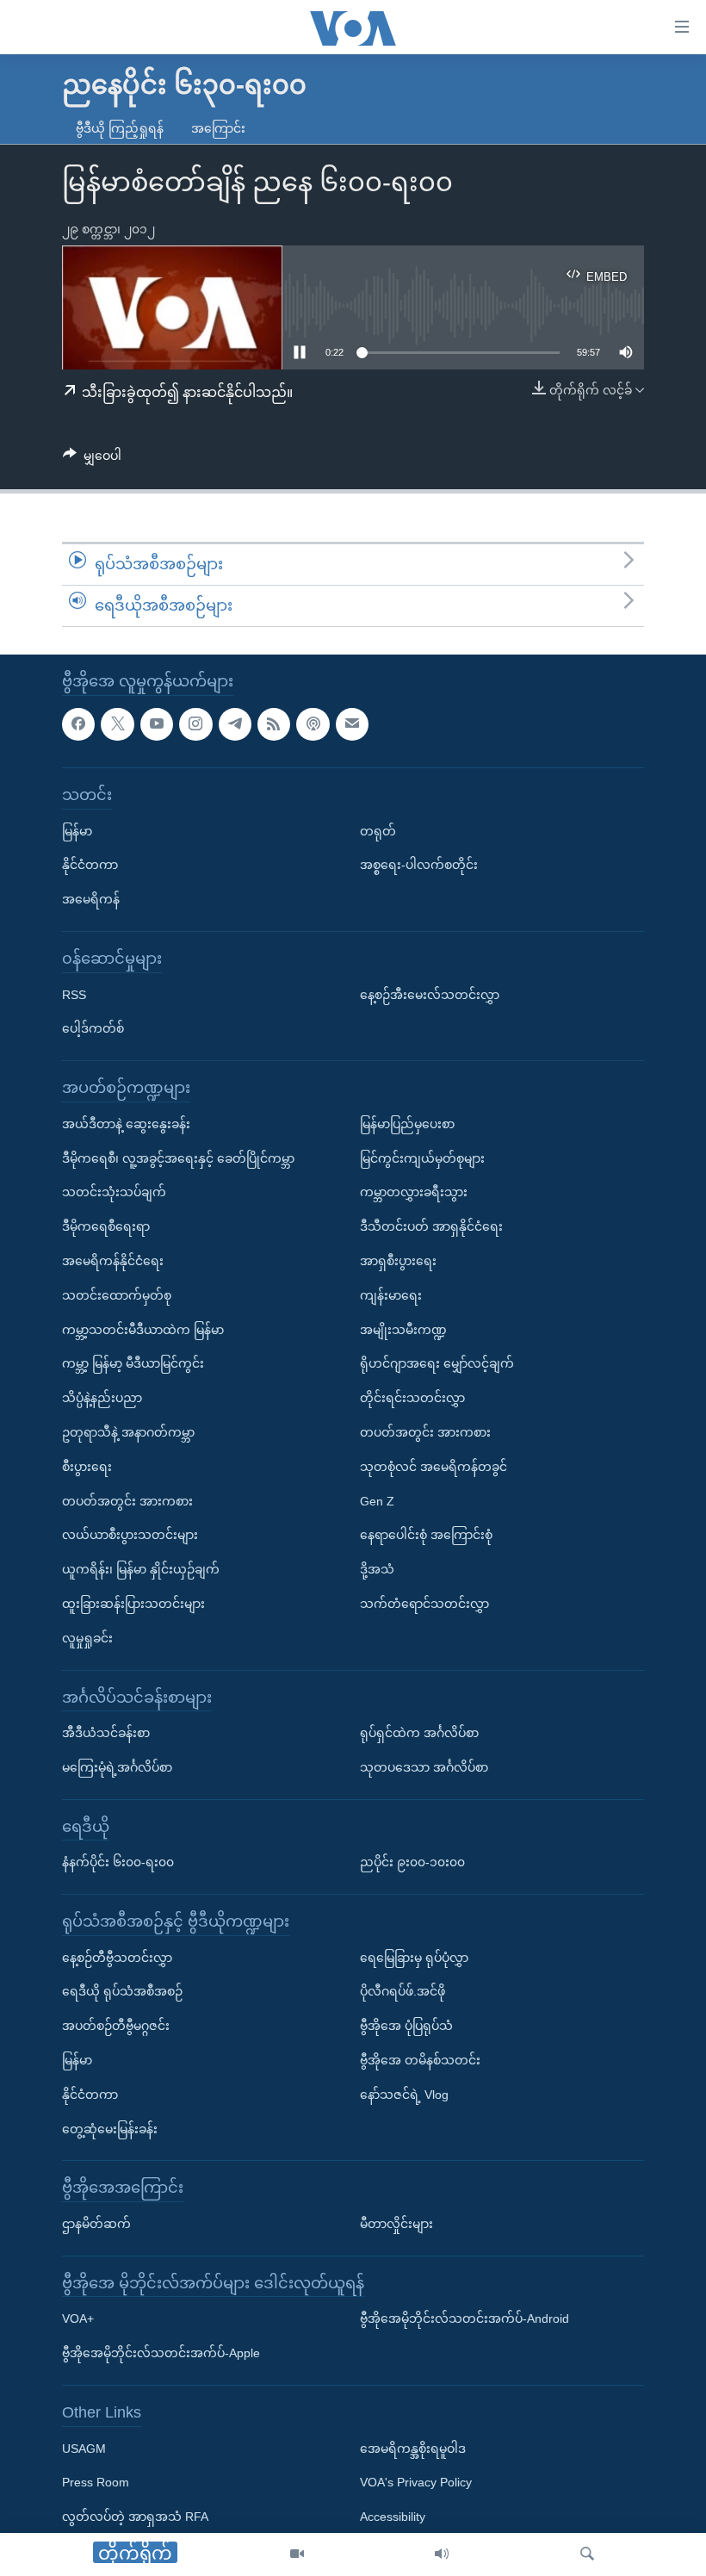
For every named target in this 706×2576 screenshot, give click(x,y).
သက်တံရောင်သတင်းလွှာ (424, 1603)
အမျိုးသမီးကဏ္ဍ (403, 1329)
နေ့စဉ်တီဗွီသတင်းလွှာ (117, 1957)
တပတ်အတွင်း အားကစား (127, 1500)
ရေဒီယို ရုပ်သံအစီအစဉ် (122, 1991)
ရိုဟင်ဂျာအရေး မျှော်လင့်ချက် (437, 1363)
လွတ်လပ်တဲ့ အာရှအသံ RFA (135, 2517)
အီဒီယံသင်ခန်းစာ (106, 1733)
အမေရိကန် (91, 899)
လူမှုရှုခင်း (87, 1637)
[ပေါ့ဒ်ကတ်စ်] (313, 723)
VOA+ (78, 2318)
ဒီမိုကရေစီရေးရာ (106, 1226)
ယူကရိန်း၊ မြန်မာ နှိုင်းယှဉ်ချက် (141, 1569)
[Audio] (442, 2554)
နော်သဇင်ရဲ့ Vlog (404, 2094)
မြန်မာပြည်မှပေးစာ (407, 1123)
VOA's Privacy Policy (416, 2482)
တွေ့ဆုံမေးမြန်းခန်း (110, 2128)
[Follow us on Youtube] (157, 723)
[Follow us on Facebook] (78, 723)
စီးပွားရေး (87, 1466)
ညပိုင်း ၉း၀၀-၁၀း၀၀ (412, 1862)
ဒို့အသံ (377, 1569)
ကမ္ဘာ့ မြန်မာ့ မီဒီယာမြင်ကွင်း (133, 1363)
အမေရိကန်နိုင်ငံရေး (113, 1260)
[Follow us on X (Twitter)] (117, 723)
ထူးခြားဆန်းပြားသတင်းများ (133, 1603)
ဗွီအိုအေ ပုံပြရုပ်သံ (406, 2026)
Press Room (96, 2482)
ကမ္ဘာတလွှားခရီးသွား (414, 1192)
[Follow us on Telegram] (235, 723)
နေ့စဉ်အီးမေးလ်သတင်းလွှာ (430, 994)
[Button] (92, 459)
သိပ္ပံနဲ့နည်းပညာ (102, 1398)
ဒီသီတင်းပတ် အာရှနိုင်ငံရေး (431, 1226)
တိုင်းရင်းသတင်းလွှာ (412, 1398)
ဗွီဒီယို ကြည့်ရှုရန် (120, 128)
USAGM (84, 2448)
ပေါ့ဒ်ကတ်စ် (93, 1028)
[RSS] (274, 723)
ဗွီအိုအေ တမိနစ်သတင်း (420, 2060)
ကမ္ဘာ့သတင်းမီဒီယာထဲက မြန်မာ (143, 1329)
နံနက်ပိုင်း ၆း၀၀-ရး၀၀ (118, 1862)
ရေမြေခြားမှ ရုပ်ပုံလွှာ (414, 1957)
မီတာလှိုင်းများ (396, 2224)
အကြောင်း (218, 128)
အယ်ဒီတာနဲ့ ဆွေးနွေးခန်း (126, 1123)
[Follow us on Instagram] (195, 723)
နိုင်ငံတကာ (90, 865)
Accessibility (393, 2517)
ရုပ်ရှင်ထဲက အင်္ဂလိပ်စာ (419, 1733)
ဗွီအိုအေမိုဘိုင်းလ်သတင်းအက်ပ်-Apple (161, 2353)
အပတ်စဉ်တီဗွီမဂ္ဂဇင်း (116, 2026)
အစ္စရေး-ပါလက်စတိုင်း (419, 865)
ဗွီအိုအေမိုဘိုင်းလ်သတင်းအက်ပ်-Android (464, 2318)
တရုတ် (378, 830)
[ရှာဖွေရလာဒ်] (587, 2554)
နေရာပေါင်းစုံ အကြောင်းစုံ (426, 1535)
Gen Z (377, 1500)
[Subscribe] (352, 723)
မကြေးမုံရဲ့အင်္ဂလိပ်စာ (117, 1766)
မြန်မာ (77, 830)
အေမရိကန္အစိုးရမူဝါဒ (413, 2448)
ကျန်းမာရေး (391, 1294)
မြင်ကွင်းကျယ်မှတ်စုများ (422, 1158)
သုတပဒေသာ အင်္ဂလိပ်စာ (424, 1766)
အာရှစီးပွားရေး (398, 1260)
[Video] (297, 2554)
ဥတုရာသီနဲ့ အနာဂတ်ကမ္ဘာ (128, 1431)
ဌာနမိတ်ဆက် (96, 2224)
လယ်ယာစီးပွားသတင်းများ (130, 1535)
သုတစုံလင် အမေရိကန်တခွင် (434, 1466)
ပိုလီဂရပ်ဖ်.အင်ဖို (403, 1991)
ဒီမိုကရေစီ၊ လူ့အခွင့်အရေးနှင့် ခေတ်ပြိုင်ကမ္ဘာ (178, 1158)
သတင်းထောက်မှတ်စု (117, 1294)
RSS (74, 994)
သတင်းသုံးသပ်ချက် (114, 1192)
